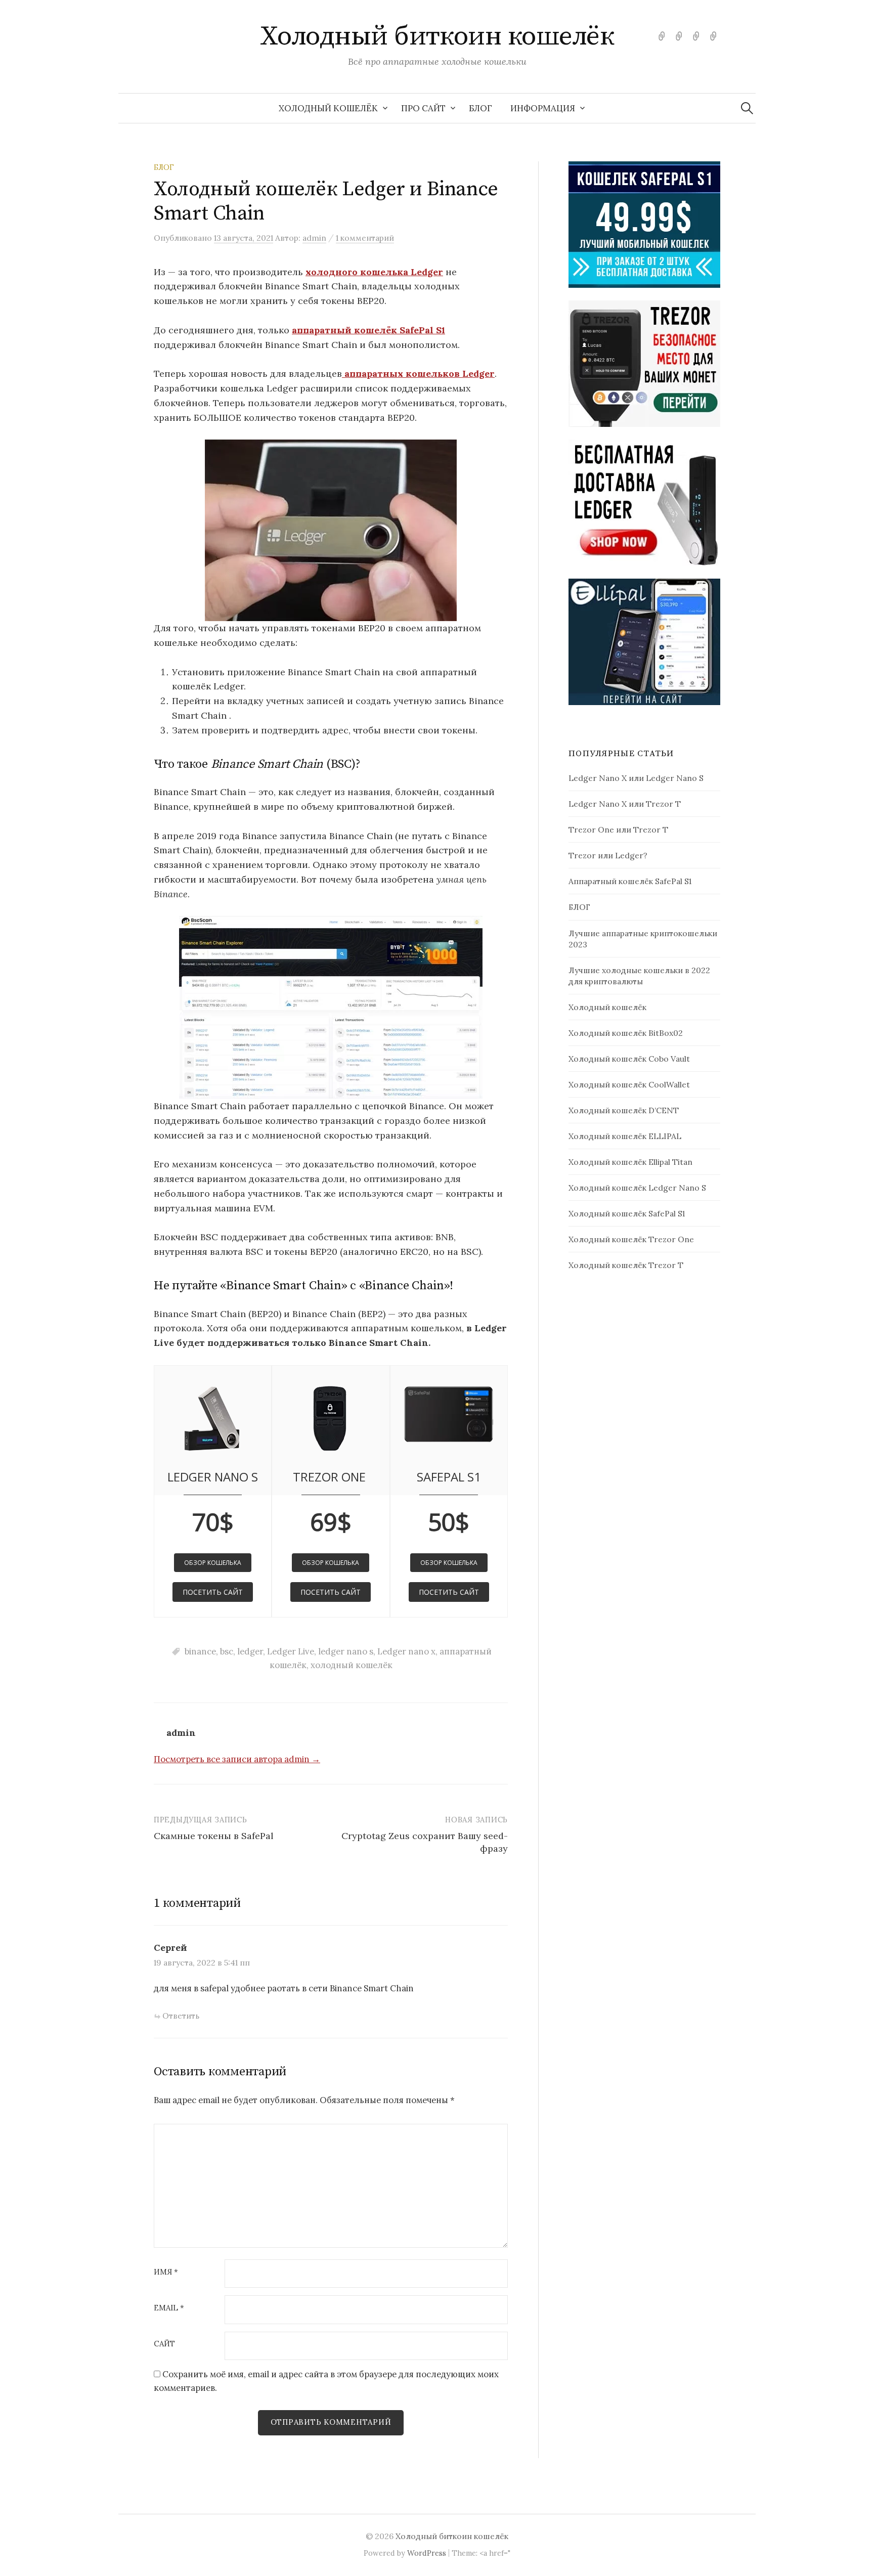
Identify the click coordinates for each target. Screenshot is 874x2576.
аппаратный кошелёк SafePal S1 (368, 330)
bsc (227, 1651)
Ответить (181, 2016)
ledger (250, 1651)
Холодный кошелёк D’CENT (624, 1110)
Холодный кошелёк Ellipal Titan (630, 1162)
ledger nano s (346, 1651)
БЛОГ (480, 108)
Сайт (164, 2344)
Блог (164, 167)
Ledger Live (291, 1651)
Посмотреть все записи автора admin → (237, 1759)
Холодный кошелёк (328, 108)
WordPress (427, 2553)
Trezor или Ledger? (608, 855)
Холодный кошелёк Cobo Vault (629, 1059)
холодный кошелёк (352, 1665)
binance (200, 1651)
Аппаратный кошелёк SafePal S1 (630, 881)
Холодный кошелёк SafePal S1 (627, 1213)
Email (169, 2308)
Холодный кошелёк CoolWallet (629, 1084)
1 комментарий (365, 238)
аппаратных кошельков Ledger (418, 374)
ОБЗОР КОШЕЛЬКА (213, 1563)
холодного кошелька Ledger (374, 272)
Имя (166, 2272)
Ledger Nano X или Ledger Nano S (636, 778)
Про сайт (423, 108)
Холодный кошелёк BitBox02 (626, 1033)
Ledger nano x (406, 1651)
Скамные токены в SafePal (214, 1836)
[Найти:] (747, 108)
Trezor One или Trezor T (618, 829)
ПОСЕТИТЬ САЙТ (213, 1592)
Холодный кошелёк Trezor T (626, 1265)
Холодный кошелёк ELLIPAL (625, 1136)
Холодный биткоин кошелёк (437, 36)
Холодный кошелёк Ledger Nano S (637, 1188)
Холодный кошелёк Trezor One (631, 1239)
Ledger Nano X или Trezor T (625, 804)
